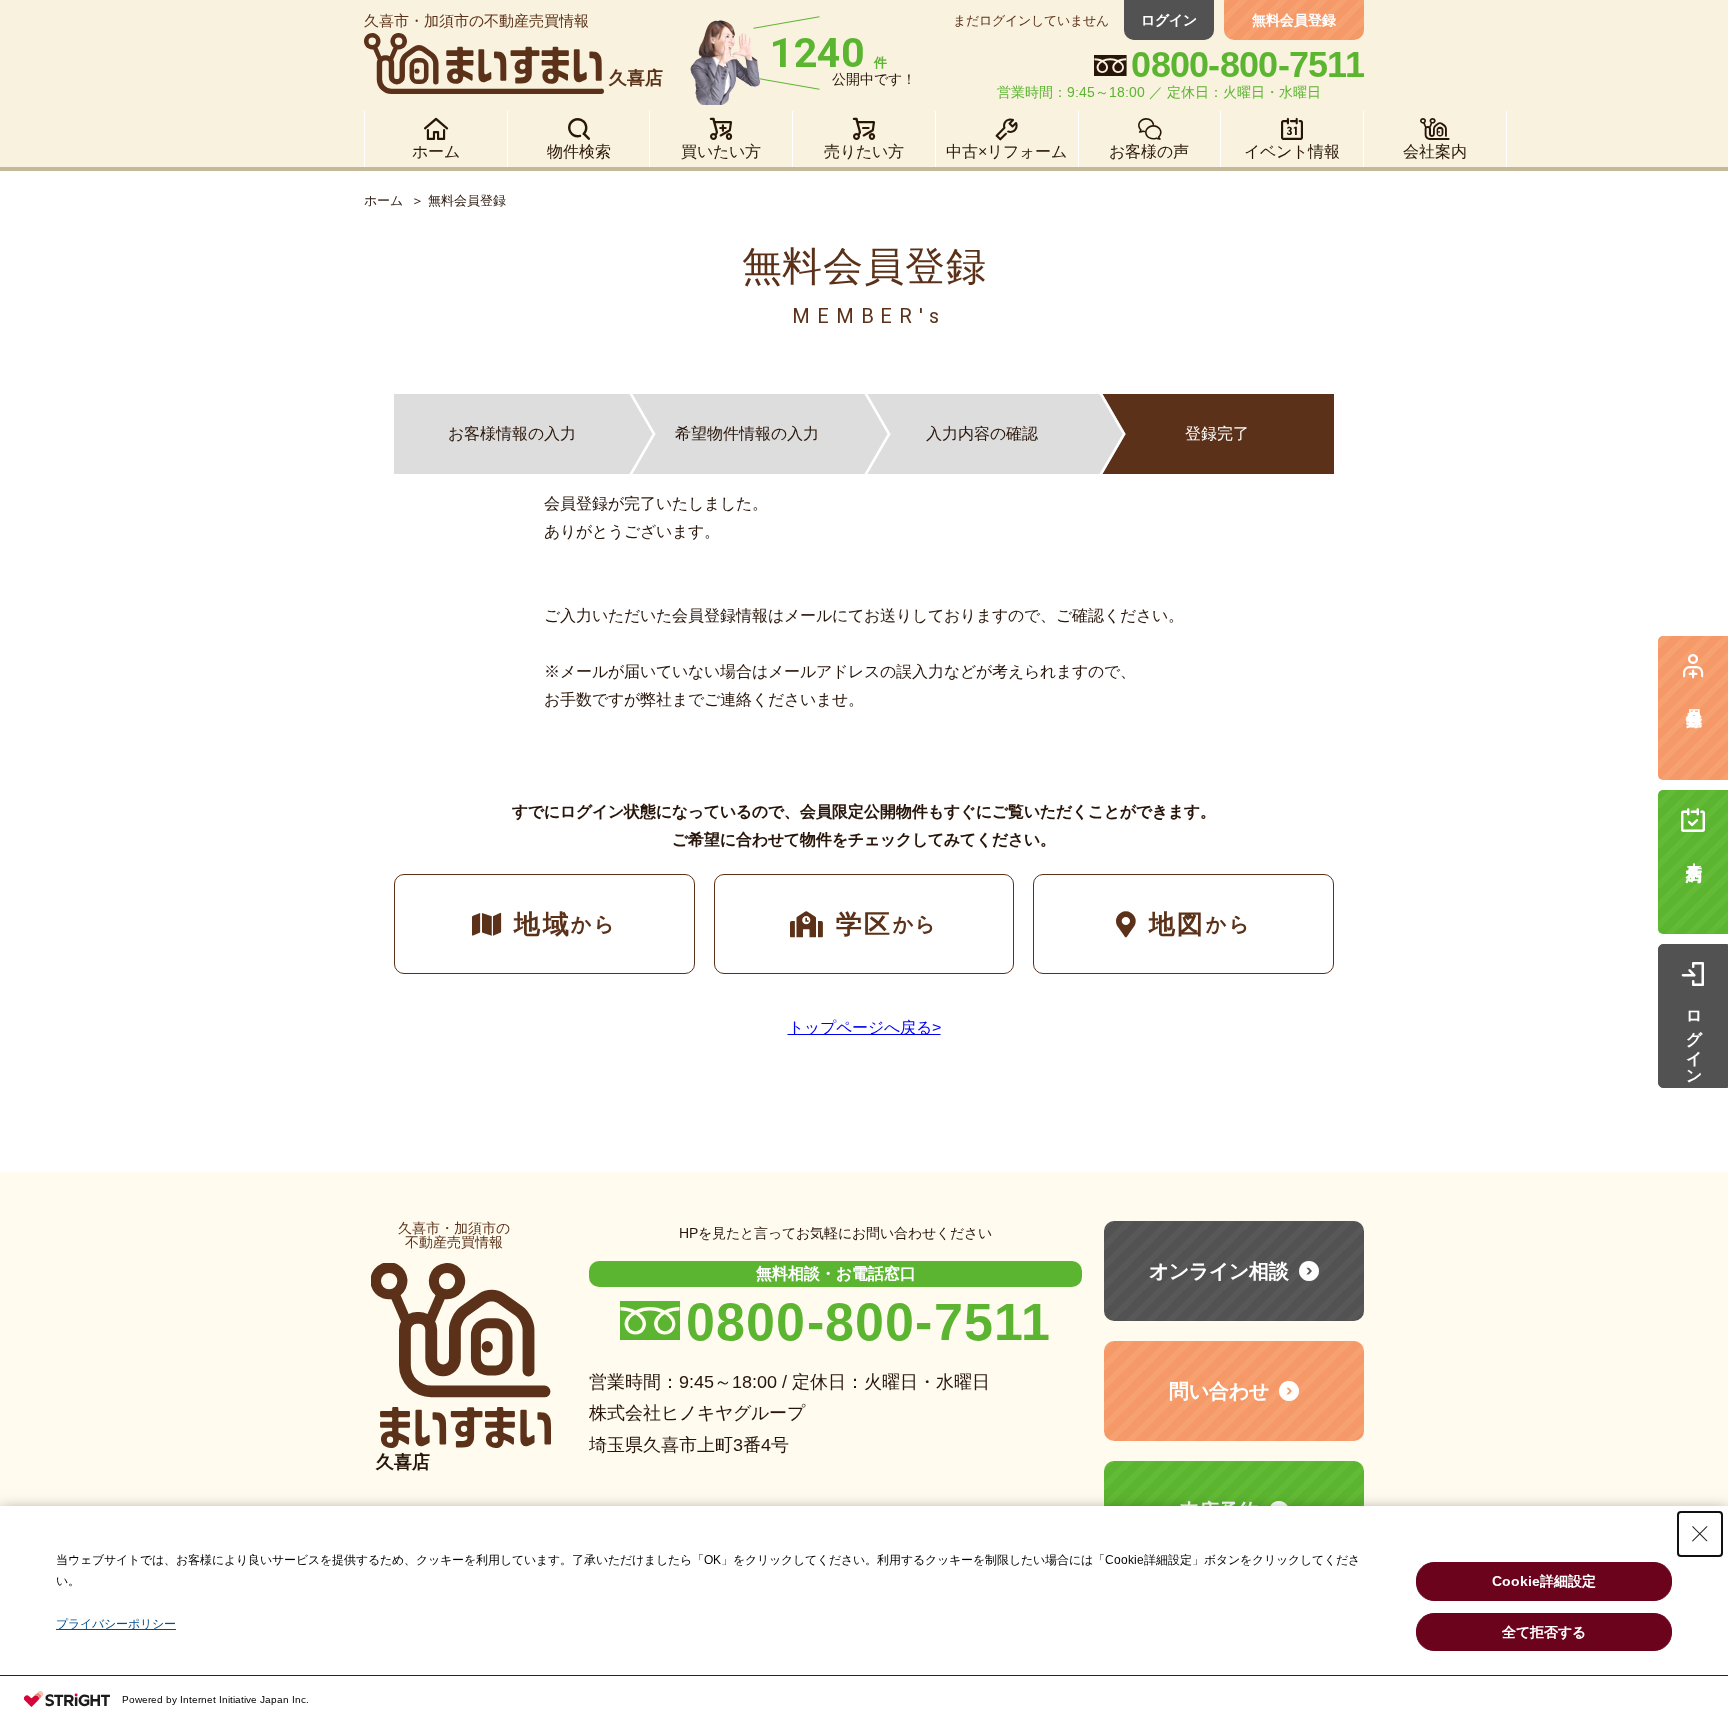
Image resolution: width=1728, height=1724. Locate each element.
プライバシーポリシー (116, 1624)
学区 (887, 924)
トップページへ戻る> (864, 1027)
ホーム (383, 200)
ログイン (1169, 20)
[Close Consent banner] (1700, 1534)
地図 (1200, 924)
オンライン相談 (1219, 1271)
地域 (565, 924)
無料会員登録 (1294, 20)
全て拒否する (1544, 1632)
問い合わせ (1219, 1391)
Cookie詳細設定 (1544, 1581)
